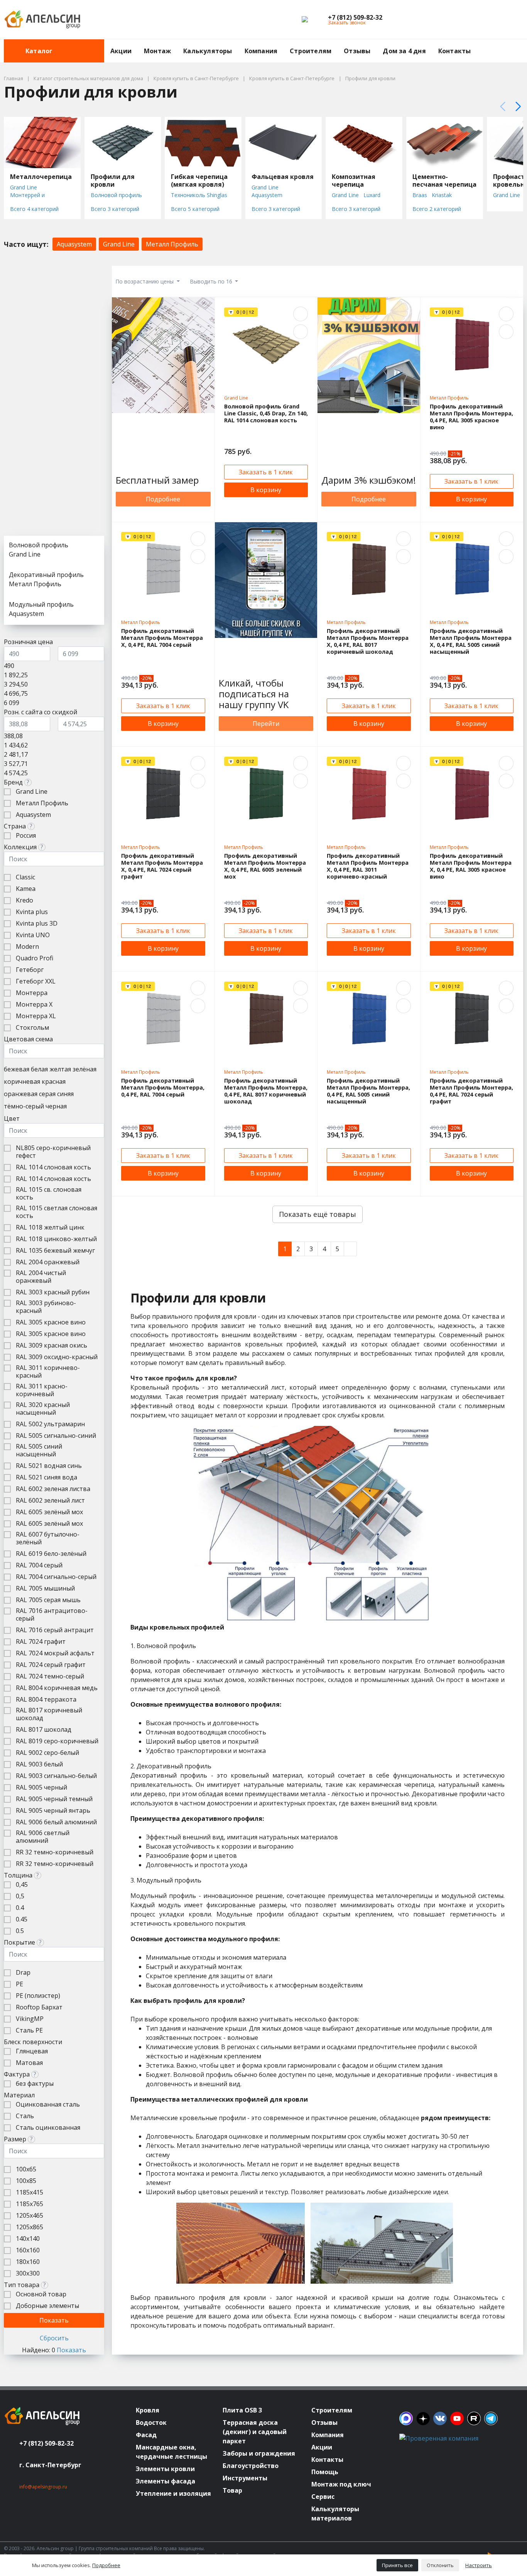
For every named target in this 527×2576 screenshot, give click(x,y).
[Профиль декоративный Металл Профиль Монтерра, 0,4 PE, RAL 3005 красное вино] (472, 344)
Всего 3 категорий (115, 209)
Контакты (455, 51)
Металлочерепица (41, 177)
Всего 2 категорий (437, 209)
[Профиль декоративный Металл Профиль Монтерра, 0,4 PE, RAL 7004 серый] (163, 1019)
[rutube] (474, 2418)
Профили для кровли (113, 181)
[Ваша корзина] (510, 20)
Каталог (39, 51)
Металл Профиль (172, 244)
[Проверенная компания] (439, 2438)
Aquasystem (267, 195)
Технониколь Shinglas (199, 195)
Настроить (479, 2565)
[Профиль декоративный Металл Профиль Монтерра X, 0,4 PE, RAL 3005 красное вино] (472, 794)
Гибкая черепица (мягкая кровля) (199, 181)
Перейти (266, 724)
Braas (420, 195)
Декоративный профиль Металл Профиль (46, 579)
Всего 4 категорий (34, 209)
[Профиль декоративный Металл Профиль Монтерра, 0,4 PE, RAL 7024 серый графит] (472, 1019)
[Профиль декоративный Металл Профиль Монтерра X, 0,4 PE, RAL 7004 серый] (163, 569)
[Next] (350, 1249)
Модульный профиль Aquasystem (41, 609)
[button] (355, 17)
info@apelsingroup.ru (43, 2487)
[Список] (494, 281)
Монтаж (157, 51)
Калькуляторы (208, 51)
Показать (71, 2350)
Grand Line (24, 187)
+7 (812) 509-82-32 (46, 2443)
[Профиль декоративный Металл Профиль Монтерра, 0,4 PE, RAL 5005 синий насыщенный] (369, 1019)
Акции (121, 51)
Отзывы (357, 51)
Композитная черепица (354, 181)
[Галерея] (475, 281)
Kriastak (442, 195)
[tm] (491, 2418)
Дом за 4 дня (404, 51)
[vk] (440, 2418)
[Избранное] (475, 20)
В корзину (266, 490)
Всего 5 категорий (195, 209)
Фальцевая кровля (283, 177)
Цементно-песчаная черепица (444, 181)
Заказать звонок (347, 23)
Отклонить (440, 2565)
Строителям (311, 51)
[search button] (520, 44)
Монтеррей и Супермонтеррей (32, 199)
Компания (261, 51)
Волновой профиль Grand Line (116, 199)
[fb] (406, 2418)
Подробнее (163, 499)
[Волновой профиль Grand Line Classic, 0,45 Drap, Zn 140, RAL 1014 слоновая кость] (266, 344)
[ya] (423, 2418)
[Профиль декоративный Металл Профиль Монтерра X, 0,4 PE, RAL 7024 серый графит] (163, 794)
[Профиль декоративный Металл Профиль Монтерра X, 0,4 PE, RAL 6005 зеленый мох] (266, 794)
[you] (457, 2418)
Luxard (372, 195)
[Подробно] (513, 281)
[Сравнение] (493, 20)
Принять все (397, 2565)
